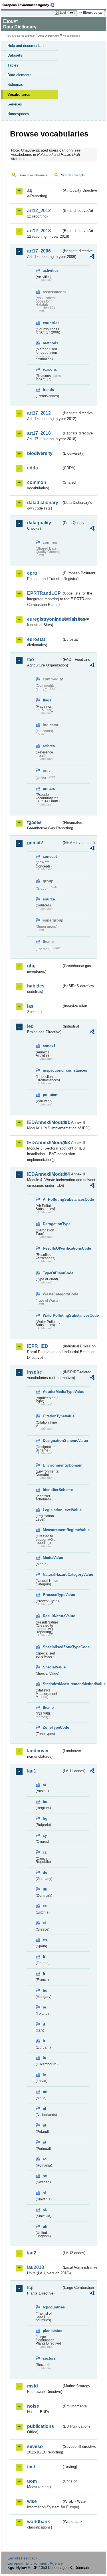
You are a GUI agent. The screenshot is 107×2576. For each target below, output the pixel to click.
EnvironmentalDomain (52, 1465)
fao (31, 659)
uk (45, 2226)
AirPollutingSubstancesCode (52, 1199)
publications (41, 2426)
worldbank (39, 2522)
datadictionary (43, 503)
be (45, 1802)
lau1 (32, 1771)
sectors (49, 2358)
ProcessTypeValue (52, 1595)
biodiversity (40, 453)
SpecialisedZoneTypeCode (52, 1647)
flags (47, 700)
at (44, 1785)
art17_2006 (39, 251)
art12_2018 (39, 231)
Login (64, 13)
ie (44, 2007)
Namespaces (18, 114)
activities (51, 271)
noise (33, 2406)
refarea (49, 746)
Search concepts (73, 175)
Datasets (15, 55)
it (44, 2024)
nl (45, 2108)
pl (45, 2125)
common (37, 482)
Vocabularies (19, 95)
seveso (35, 2446)
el (44, 1923)
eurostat (36, 639)
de (45, 1872)
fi (44, 1957)
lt (44, 2041)
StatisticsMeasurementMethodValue (52, 1684)
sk (45, 2210)
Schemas (15, 85)
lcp (30, 2288)
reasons (50, 369)
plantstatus (52, 2331)
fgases (34, 822)
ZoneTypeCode (52, 1727)
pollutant (51, 1095)
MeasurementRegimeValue (52, 1530)
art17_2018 (39, 433)
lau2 (32, 2253)
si (44, 2193)
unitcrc (49, 789)
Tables (13, 65)
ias (30, 1006)
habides (36, 986)
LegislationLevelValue (52, 1510)
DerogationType (52, 1224)
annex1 (49, 1046)
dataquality (39, 523)
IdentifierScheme (52, 1490)
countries (51, 323)
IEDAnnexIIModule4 (44, 1174)
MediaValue (52, 1558)
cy (45, 1835)
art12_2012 (39, 211)
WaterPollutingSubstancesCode (52, 1315)
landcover (38, 1751)
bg (45, 1818)
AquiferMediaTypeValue (52, 1392)
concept (50, 857)
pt (45, 2142)
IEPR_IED (38, 1346)
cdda (33, 468)
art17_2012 (39, 413)
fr (44, 1974)
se (45, 2176)
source (49, 899)
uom (32, 2481)
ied (30, 1026)
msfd (33, 2386)
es (45, 1940)
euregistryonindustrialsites (44, 619)
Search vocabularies (33, 175)
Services (15, 104)
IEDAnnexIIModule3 (44, 1143)
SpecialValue (52, 1667)
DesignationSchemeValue (52, 1441)
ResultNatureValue (52, 1616)
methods (51, 343)
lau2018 (36, 2267)
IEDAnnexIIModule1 (44, 1122)
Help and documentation (27, 46)
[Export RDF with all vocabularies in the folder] (92, 257)
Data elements (19, 75)
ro (45, 2159)
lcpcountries (52, 2307)
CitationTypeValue (52, 1416)
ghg (31, 966)
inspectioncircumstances (52, 1070)
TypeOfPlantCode (52, 1273)
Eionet (29, 36)
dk (45, 1889)
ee (45, 1906)
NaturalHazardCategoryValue (52, 1574)
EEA (30, 5)
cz (45, 1852)
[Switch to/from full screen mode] (73, 13)
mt (45, 2092)
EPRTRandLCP (44, 593)
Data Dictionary (48, 36)
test (31, 2467)
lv (44, 2075)
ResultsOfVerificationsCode (52, 1248)
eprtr (32, 573)
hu (45, 1990)
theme (48, 1708)
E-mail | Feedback (22, 2558)
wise (32, 2501)
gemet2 (35, 843)
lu (45, 2058)
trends (48, 390)
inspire (35, 1372)
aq (30, 190)
